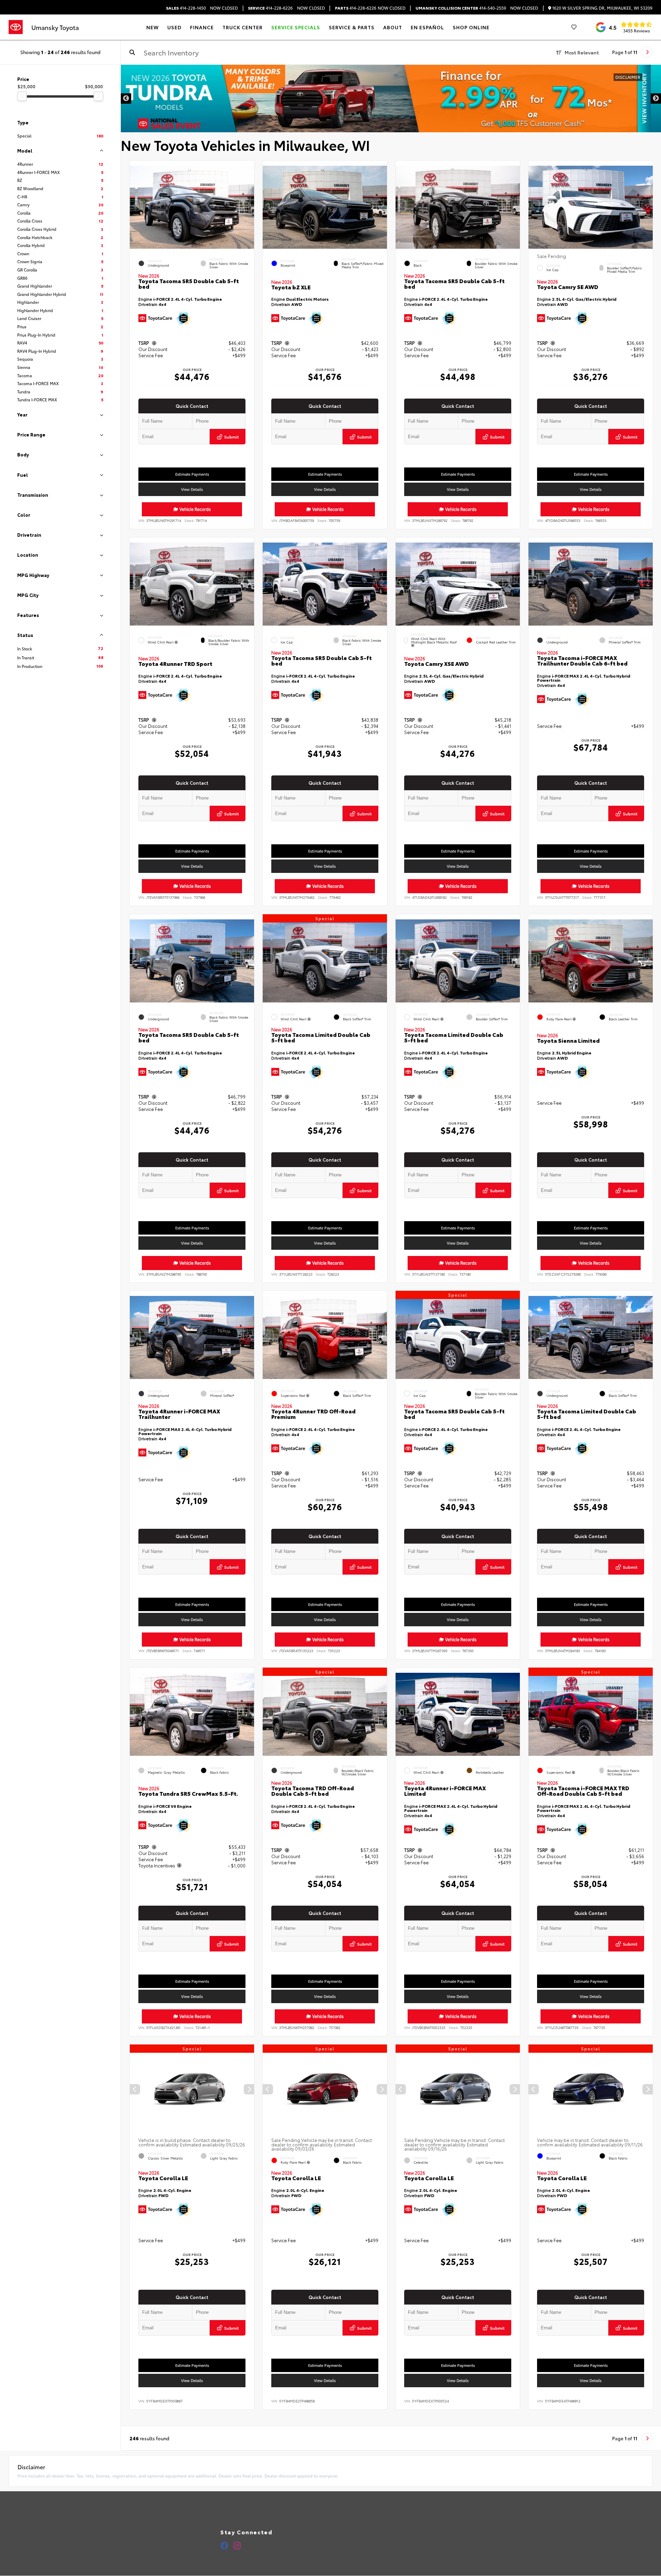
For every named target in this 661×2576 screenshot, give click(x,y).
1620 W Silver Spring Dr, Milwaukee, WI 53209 (602, 8)
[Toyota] (16, 27)
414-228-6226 (270, 8)
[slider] (22, 96)
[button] (249, 206)
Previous (126, 99)
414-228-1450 (186, 8)
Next (656, 99)
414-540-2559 (461, 8)
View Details (192, 489)
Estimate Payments (192, 474)
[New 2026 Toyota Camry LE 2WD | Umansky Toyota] (391, 99)
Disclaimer (638, 77)
